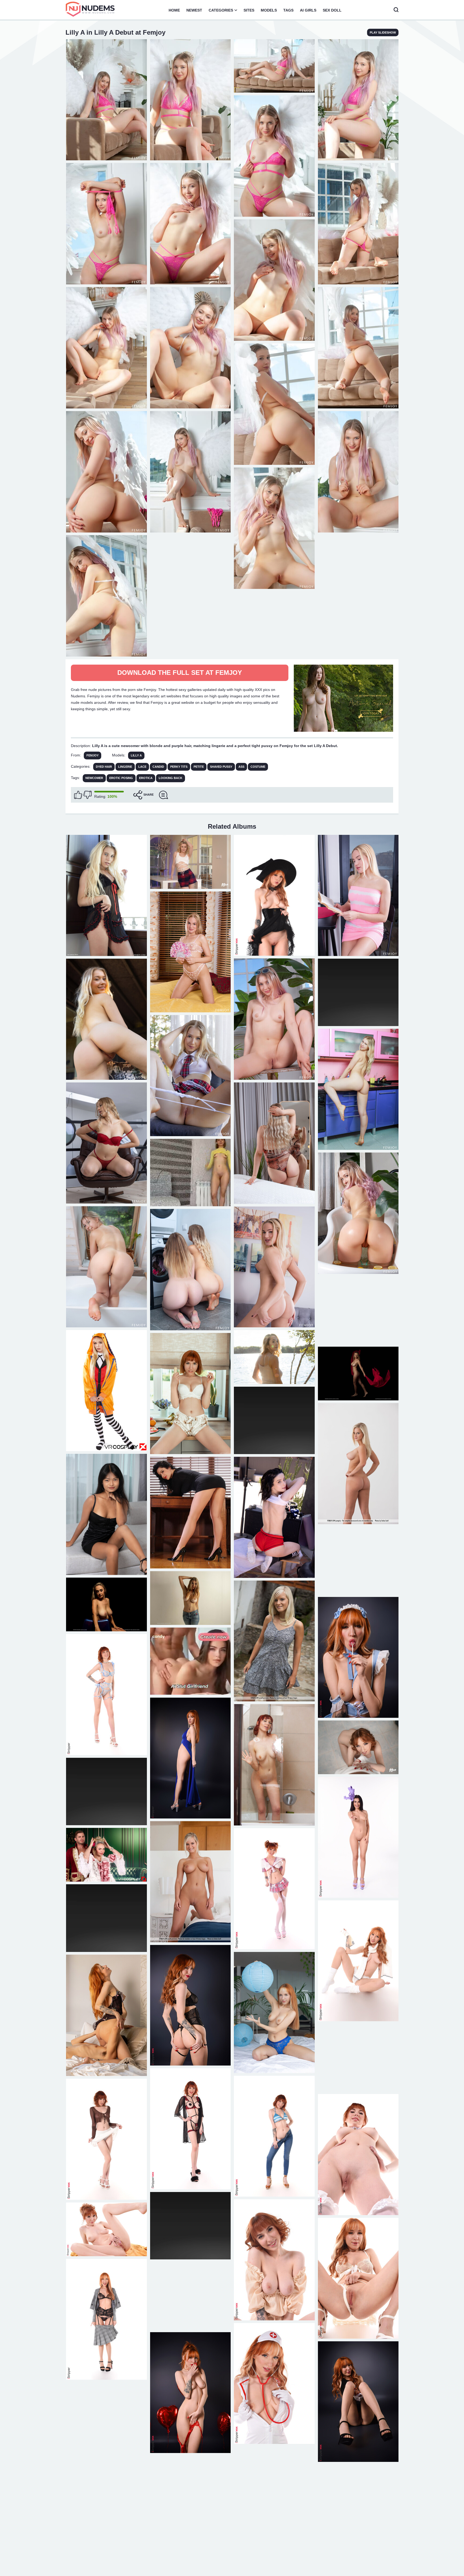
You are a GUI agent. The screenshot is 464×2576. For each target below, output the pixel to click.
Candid (158, 767)
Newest (194, 10)
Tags (288, 10)
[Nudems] (90, 9)
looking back (171, 778)
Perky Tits (179, 767)
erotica (146, 778)
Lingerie (125, 767)
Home (174, 10)
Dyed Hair (104, 767)
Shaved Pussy (221, 767)
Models (269, 10)
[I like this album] (78, 795)
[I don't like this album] (88, 795)
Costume (258, 767)
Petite (199, 767)
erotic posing (121, 778)
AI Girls (308, 10)
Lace (142, 767)
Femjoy (93, 755)
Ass (241, 767)
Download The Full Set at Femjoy (180, 673)
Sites (249, 10)
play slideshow (383, 32)
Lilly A (136, 755)
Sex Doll (332, 10)
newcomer (94, 778)
